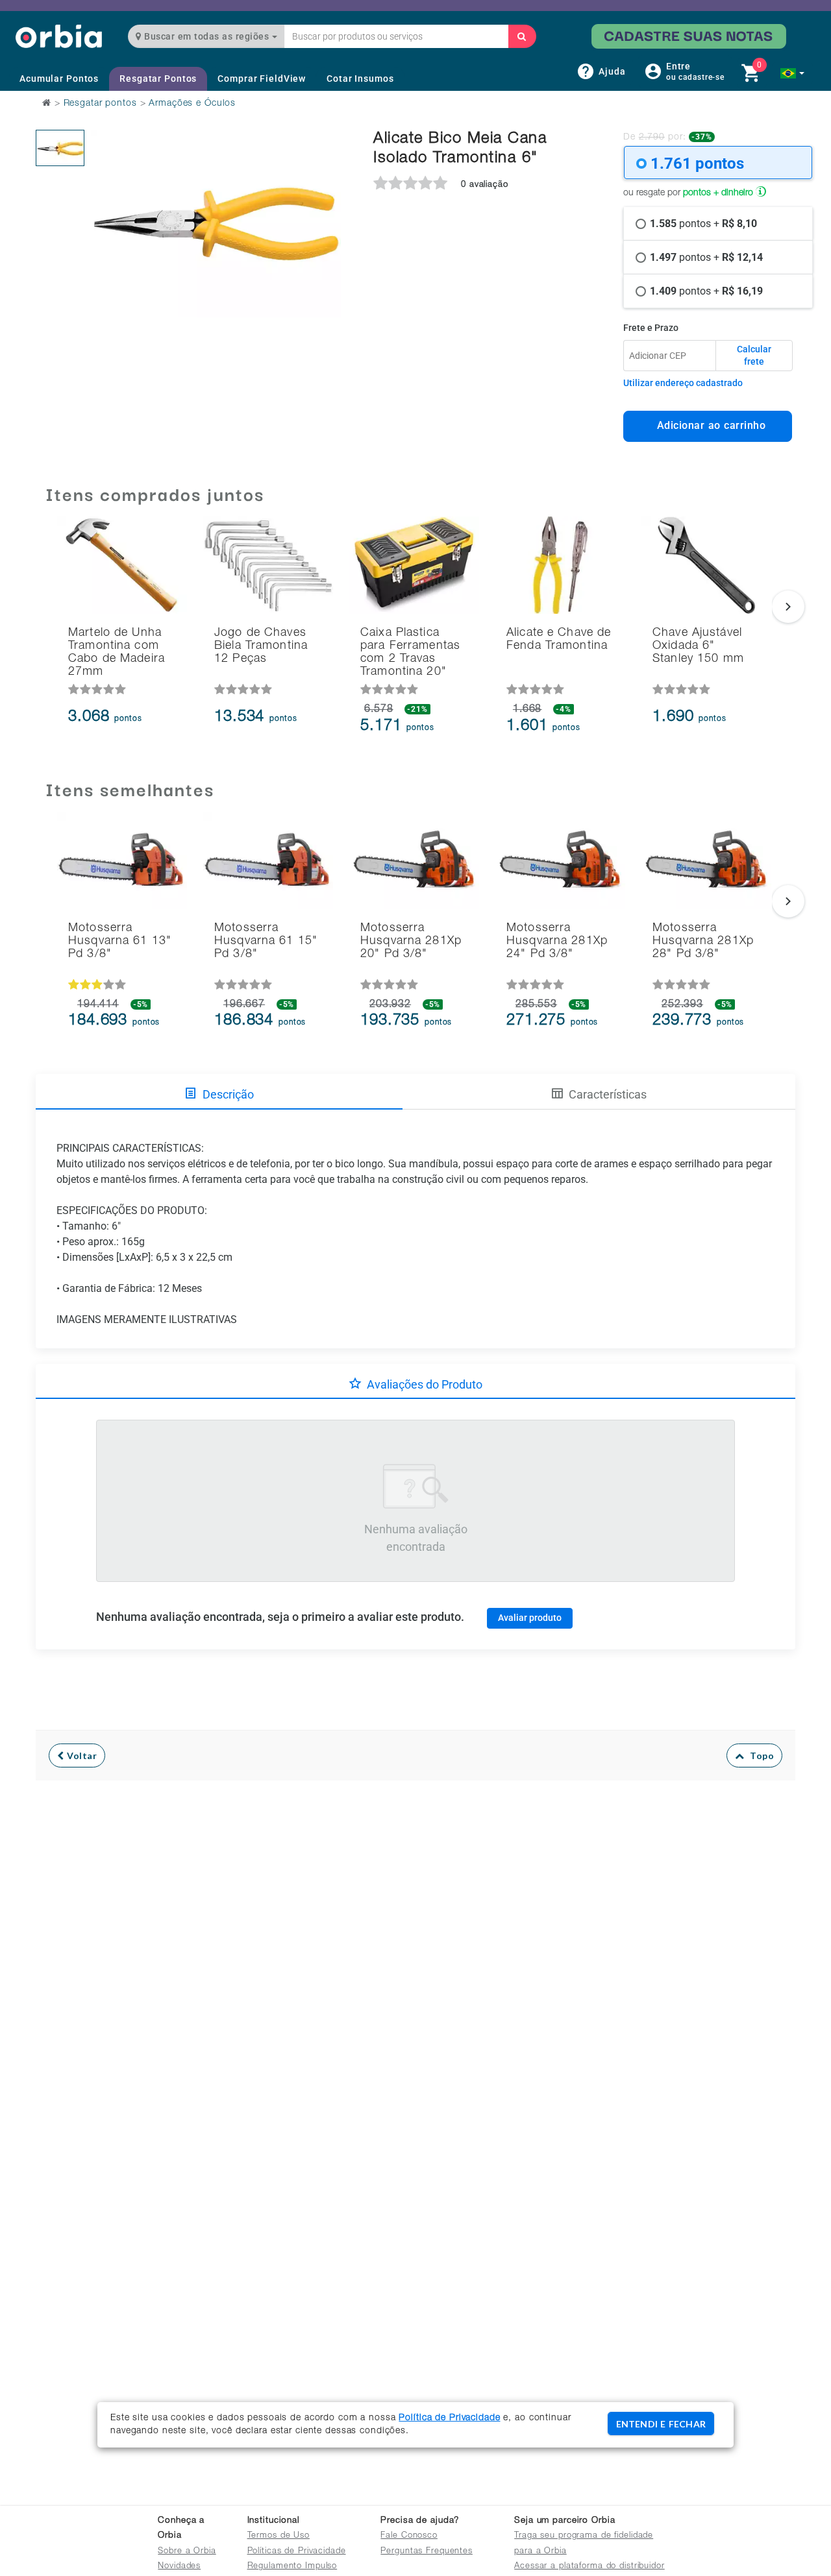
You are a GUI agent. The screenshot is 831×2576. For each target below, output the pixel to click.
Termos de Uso (279, 2536)
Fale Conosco (409, 2536)
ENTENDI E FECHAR (661, 2424)
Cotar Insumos (360, 79)
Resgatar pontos (100, 104)
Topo (759, 1756)
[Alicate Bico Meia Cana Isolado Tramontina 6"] (60, 148)
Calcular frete (754, 356)
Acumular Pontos (59, 79)
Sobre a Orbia (187, 2552)
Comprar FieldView (262, 79)
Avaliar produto (530, 1618)
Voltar (81, 1756)
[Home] (59, 36)
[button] (792, 73)
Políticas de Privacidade (297, 2552)
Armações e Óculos (192, 104)
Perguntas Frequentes (427, 2552)
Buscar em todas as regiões (207, 36)
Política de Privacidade (449, 2418)
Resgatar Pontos (158, 79)
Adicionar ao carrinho (708, 425)
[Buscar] (522, 36)
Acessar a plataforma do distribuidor (589, 2567)
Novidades (179, 2567)
